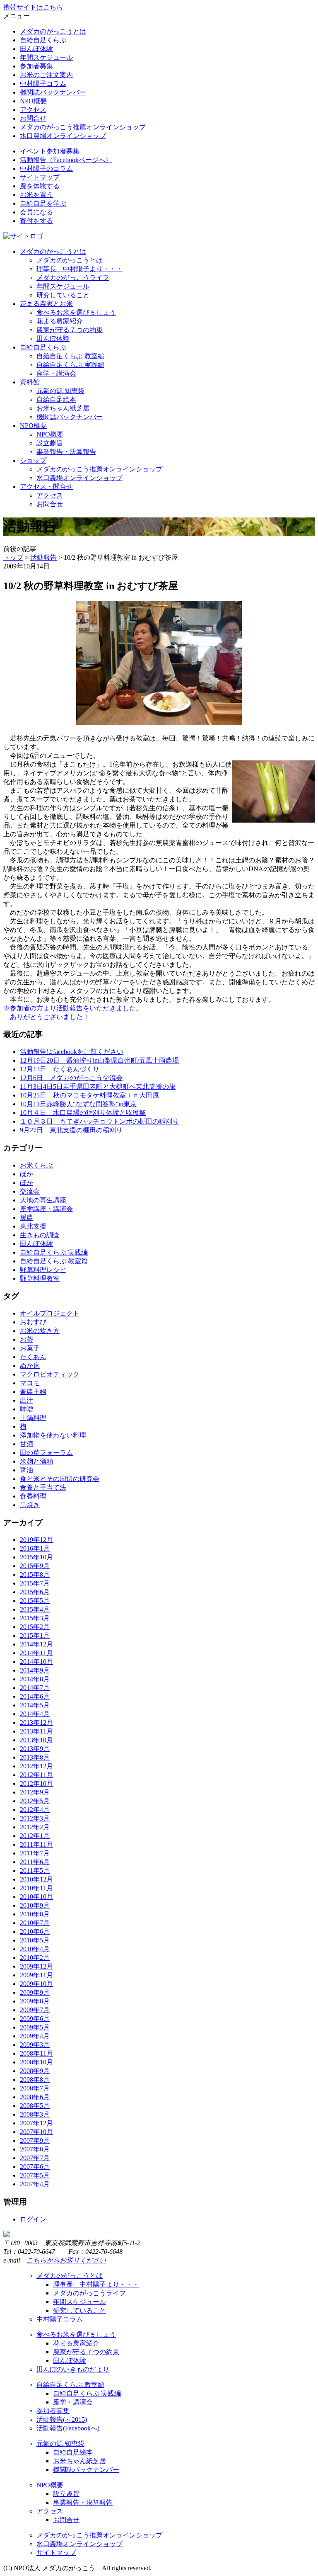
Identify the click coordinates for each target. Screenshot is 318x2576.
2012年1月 (35, 1836)
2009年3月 (35, 2045)
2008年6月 (35, 2097)
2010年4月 (35, 1949)
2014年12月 (36, 1644)
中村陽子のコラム (46, 169)
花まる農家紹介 (60, 321)
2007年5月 (35, 2175)
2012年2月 (35, 1827)
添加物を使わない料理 (53, 1435)
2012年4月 (35, 1810)
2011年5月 (35, 1871)
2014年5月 (35, 1705)
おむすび (33, 1322)
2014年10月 (36, 1662)
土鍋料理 (33, 1418)
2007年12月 (36, 2123)
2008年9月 (35, 2071)
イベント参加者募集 (50, 151)
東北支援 (33, 1226)
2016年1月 (35, 1548)
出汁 (26, 1400)
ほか (26, 1174)
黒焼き (30, 1505)
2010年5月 (35, 1940)
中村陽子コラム (43, 84)
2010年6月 (35, 1931)
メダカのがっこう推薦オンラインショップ (83, 127)
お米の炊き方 (40, 1331)
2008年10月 (36, 2062)
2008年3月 (35, 2114)
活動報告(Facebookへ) (68, 2428)
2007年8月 (35, 2149)
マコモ (30, 1383)
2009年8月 (35, 2001)
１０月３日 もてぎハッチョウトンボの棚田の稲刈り (99, 1121)
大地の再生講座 (43, 1200)
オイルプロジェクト (50, 1313)
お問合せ (33, 118)
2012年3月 (35, 1818)
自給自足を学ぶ (43, 203)
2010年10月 (36, 1897)
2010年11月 (36, 1888)
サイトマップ (40, 177)
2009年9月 (35, 1992)
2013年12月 (36, 1723)
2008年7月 (35, 2088)
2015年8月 (35, 1574)
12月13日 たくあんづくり (60, 1069)
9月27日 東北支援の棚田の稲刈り (71, 1130)
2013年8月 (35, 1757)
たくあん (33, 1357)
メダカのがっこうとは (53, 31)
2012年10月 (36, 1783)
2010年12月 (36, 1879)
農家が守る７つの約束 (70, 330)
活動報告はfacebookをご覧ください (72, 1052)
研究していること (63, 295)
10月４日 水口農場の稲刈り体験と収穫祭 (83, 1113)
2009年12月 (36, 1966)
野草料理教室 (40, 1278)
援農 (26, 1218)
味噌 (26, 1409)
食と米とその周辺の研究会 (60, 1479)
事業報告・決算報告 (66, 452)
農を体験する (40, 186)
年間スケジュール (46, 57)
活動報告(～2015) (62, 2419)
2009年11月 (36, 1975)
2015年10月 (36, 1557)
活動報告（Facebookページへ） (66, 160)
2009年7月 (35, 2010)
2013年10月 (36, 1740)
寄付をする (36, 221)
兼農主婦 (33, 1392)
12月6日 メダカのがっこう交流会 (71, 1078)
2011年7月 (35, 1853)
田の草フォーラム (46, 1453)
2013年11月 (36, 1731)
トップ (13, 557)
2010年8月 (35, 1914)
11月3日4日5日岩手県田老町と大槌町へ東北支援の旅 (98, 1086)
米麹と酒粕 (36, 1461)
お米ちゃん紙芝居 (63, 408)
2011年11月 (36, 1844)
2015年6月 (35, 1592)
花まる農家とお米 (46, 304)
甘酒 (26, 1444)
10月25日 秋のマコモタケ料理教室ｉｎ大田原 (89, 1095)
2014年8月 (35, 1679)
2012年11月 (36, 1775)
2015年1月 (35, 1635)
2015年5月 (35, 1601)
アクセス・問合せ (46, 487)
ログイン (33, 2219)
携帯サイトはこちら (33, 7)
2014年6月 (35, 1696)
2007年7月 (35, 2158)
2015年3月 (35, 1618)
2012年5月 (35, 1801)
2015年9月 (35, 1566)
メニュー (17, 16)
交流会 (30, 1191)
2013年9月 (35, 1749)
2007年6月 (35, 2167)
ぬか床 (30, 1366)
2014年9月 (35, 1670)
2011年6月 (35, 1862)
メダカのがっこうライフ (73, 278)
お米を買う (36, 195)
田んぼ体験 (36, 49)
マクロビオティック (50, 1374)
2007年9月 (35, 2140)
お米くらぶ (36, 1165)
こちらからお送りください (66, 2260)
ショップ (33, 460)
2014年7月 (35, 1688)
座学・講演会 (56, 373)
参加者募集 (36, 66)
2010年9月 (35, 1905)
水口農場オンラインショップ (63, 136)
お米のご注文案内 (46, 75)
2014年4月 (35, 1714)
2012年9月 (35, 1792)
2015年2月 (35, 1627)
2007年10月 (36, 2132)
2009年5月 (35, 2027)
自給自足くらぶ (43, 40)
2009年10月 (36, 1984)
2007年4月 (35, 2184)
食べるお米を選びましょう (76, 312)
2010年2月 (35, 1958)
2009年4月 (35, 2036)
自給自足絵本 (56, 399)
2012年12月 (36, 1766)
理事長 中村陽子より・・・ (79, 269)
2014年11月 (36, 1653)
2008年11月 (36, 2053)
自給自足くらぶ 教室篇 (54, 1261)
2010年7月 (35, 1923)
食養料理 (33, 1496)
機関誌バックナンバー (53, 92)
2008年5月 (35, 2106)
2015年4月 (35, 1609)
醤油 (26, 1470)
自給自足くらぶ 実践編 (70, 365)
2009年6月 (35, 2019)
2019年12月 (36, 1540)
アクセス (33, 110)
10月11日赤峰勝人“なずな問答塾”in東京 (78, 1104)
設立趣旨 (50, 443)
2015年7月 (35, 1583)
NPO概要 (33, 101)
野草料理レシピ (43, 1270)
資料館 (30, 382)
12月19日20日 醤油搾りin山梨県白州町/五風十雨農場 (99, 1060)
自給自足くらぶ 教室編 (70, 356)
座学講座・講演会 (46, 1209)
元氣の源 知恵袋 (60, 391)
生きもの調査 (40, 1235)
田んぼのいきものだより (73, 2369)
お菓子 (30, 1348)
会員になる (36, 212)
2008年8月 (35, 2079)
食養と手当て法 (43, 1487)
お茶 (26, 1339)
